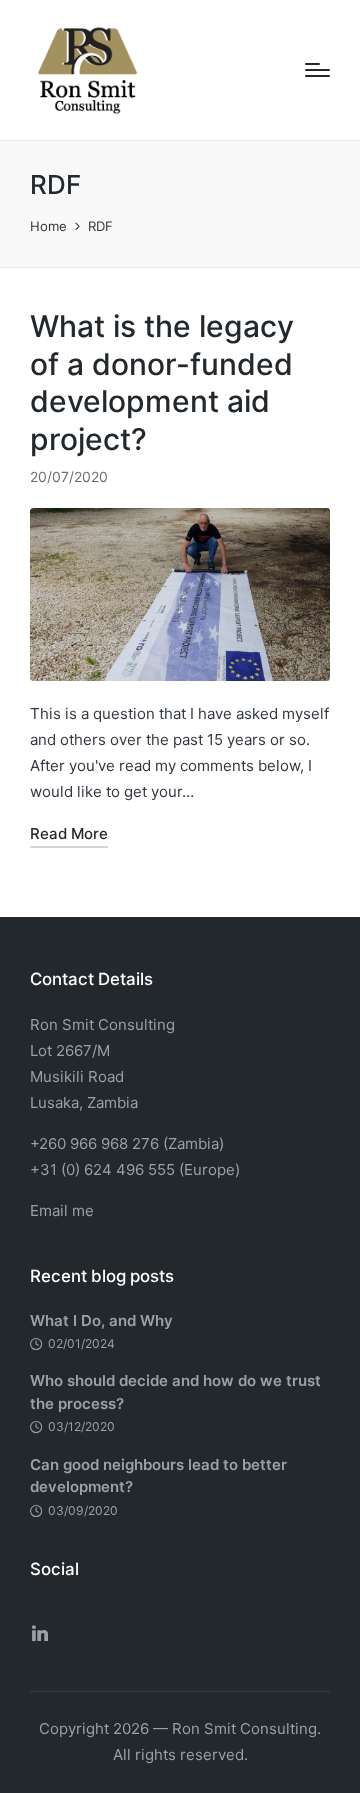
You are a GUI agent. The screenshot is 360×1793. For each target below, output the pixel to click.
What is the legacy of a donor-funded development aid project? (162, 382)
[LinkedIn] (40, 1633)
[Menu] (317, 70)
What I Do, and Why (101, 1320)
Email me (62, 1210)
